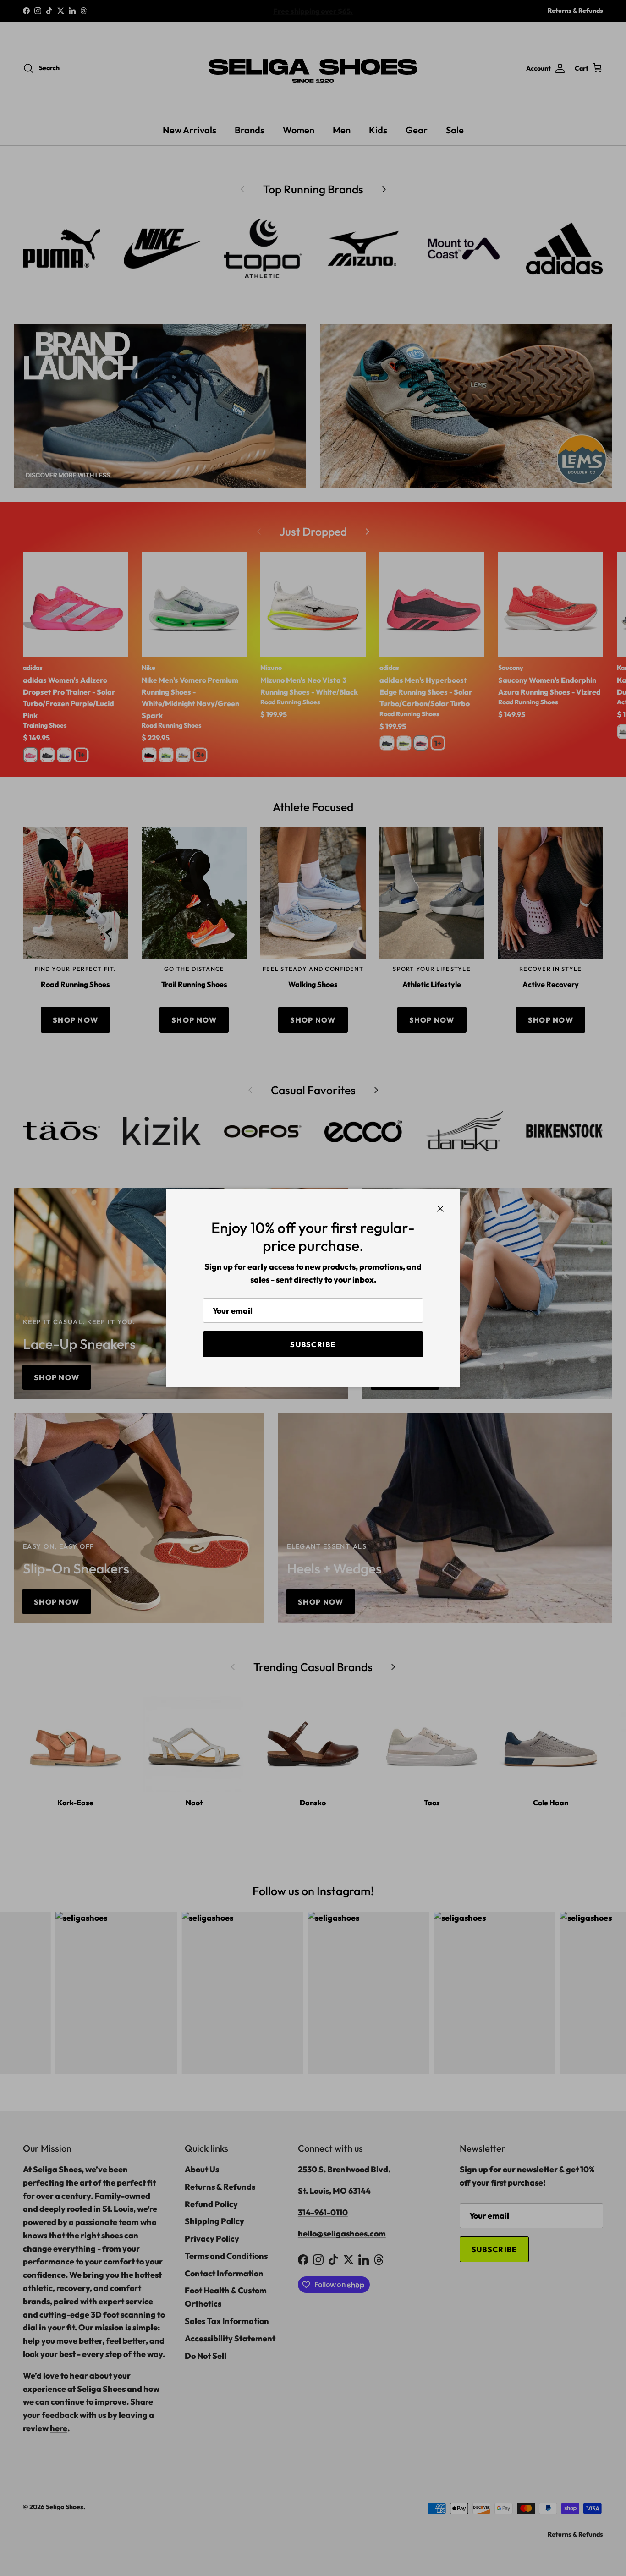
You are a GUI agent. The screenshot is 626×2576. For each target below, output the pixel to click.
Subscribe (313, 1344)
